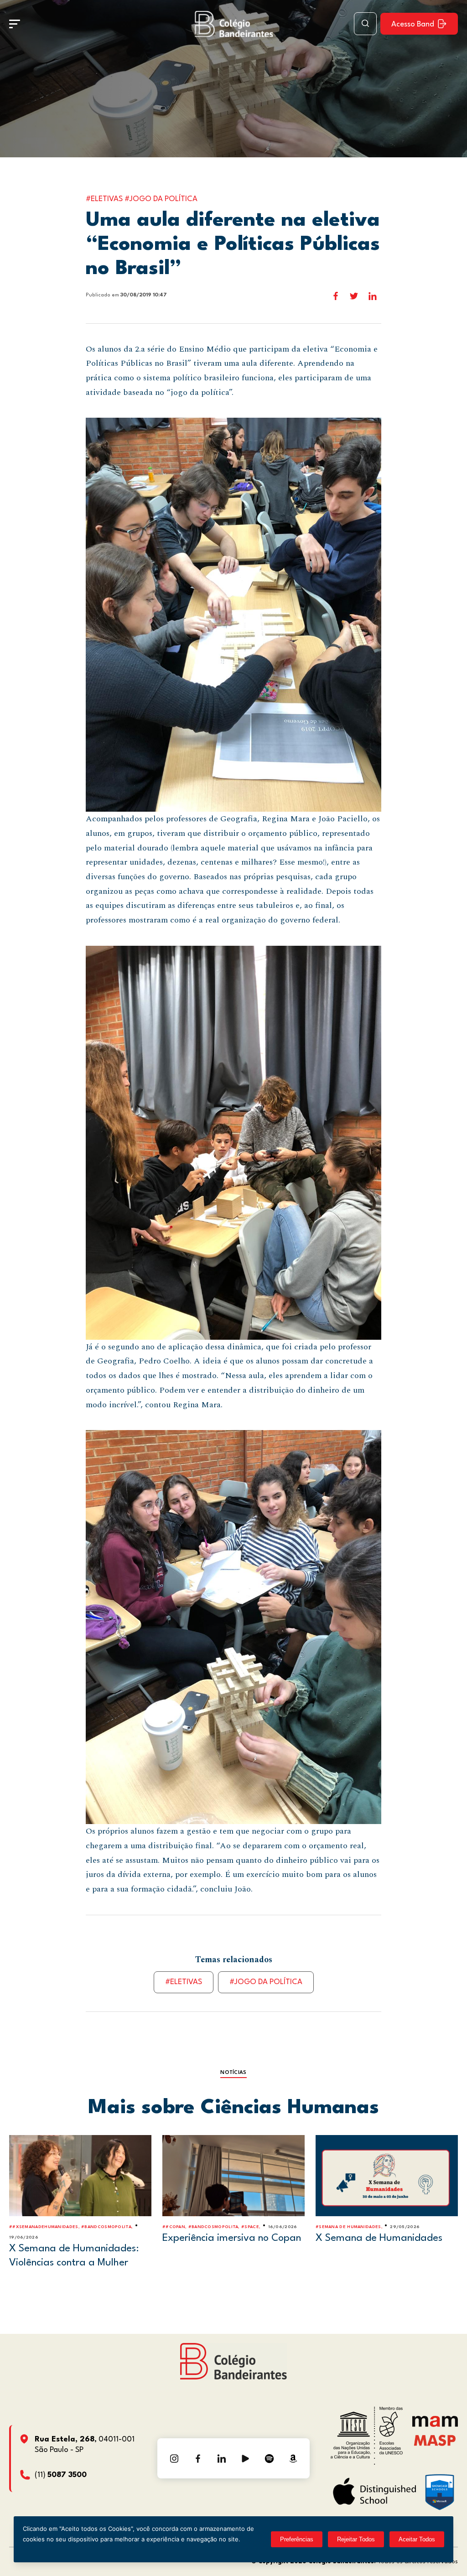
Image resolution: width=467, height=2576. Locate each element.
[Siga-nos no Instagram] (174, 2458)
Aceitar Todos (417, 2539)
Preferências (297, 2539)
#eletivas (184, 1982)
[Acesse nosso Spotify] (269, 2458)
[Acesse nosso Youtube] (245, 2458)
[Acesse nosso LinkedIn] (222, 2458)
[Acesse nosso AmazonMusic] (293, 2458)
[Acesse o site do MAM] (435, 2425)
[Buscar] (365, 24)
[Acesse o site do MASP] (435, 2440)
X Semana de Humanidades (379, 2238)
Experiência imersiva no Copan (232, 2238)
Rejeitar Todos (356, 2539)
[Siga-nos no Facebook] (198, 2458)
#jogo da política (266, 1982)
